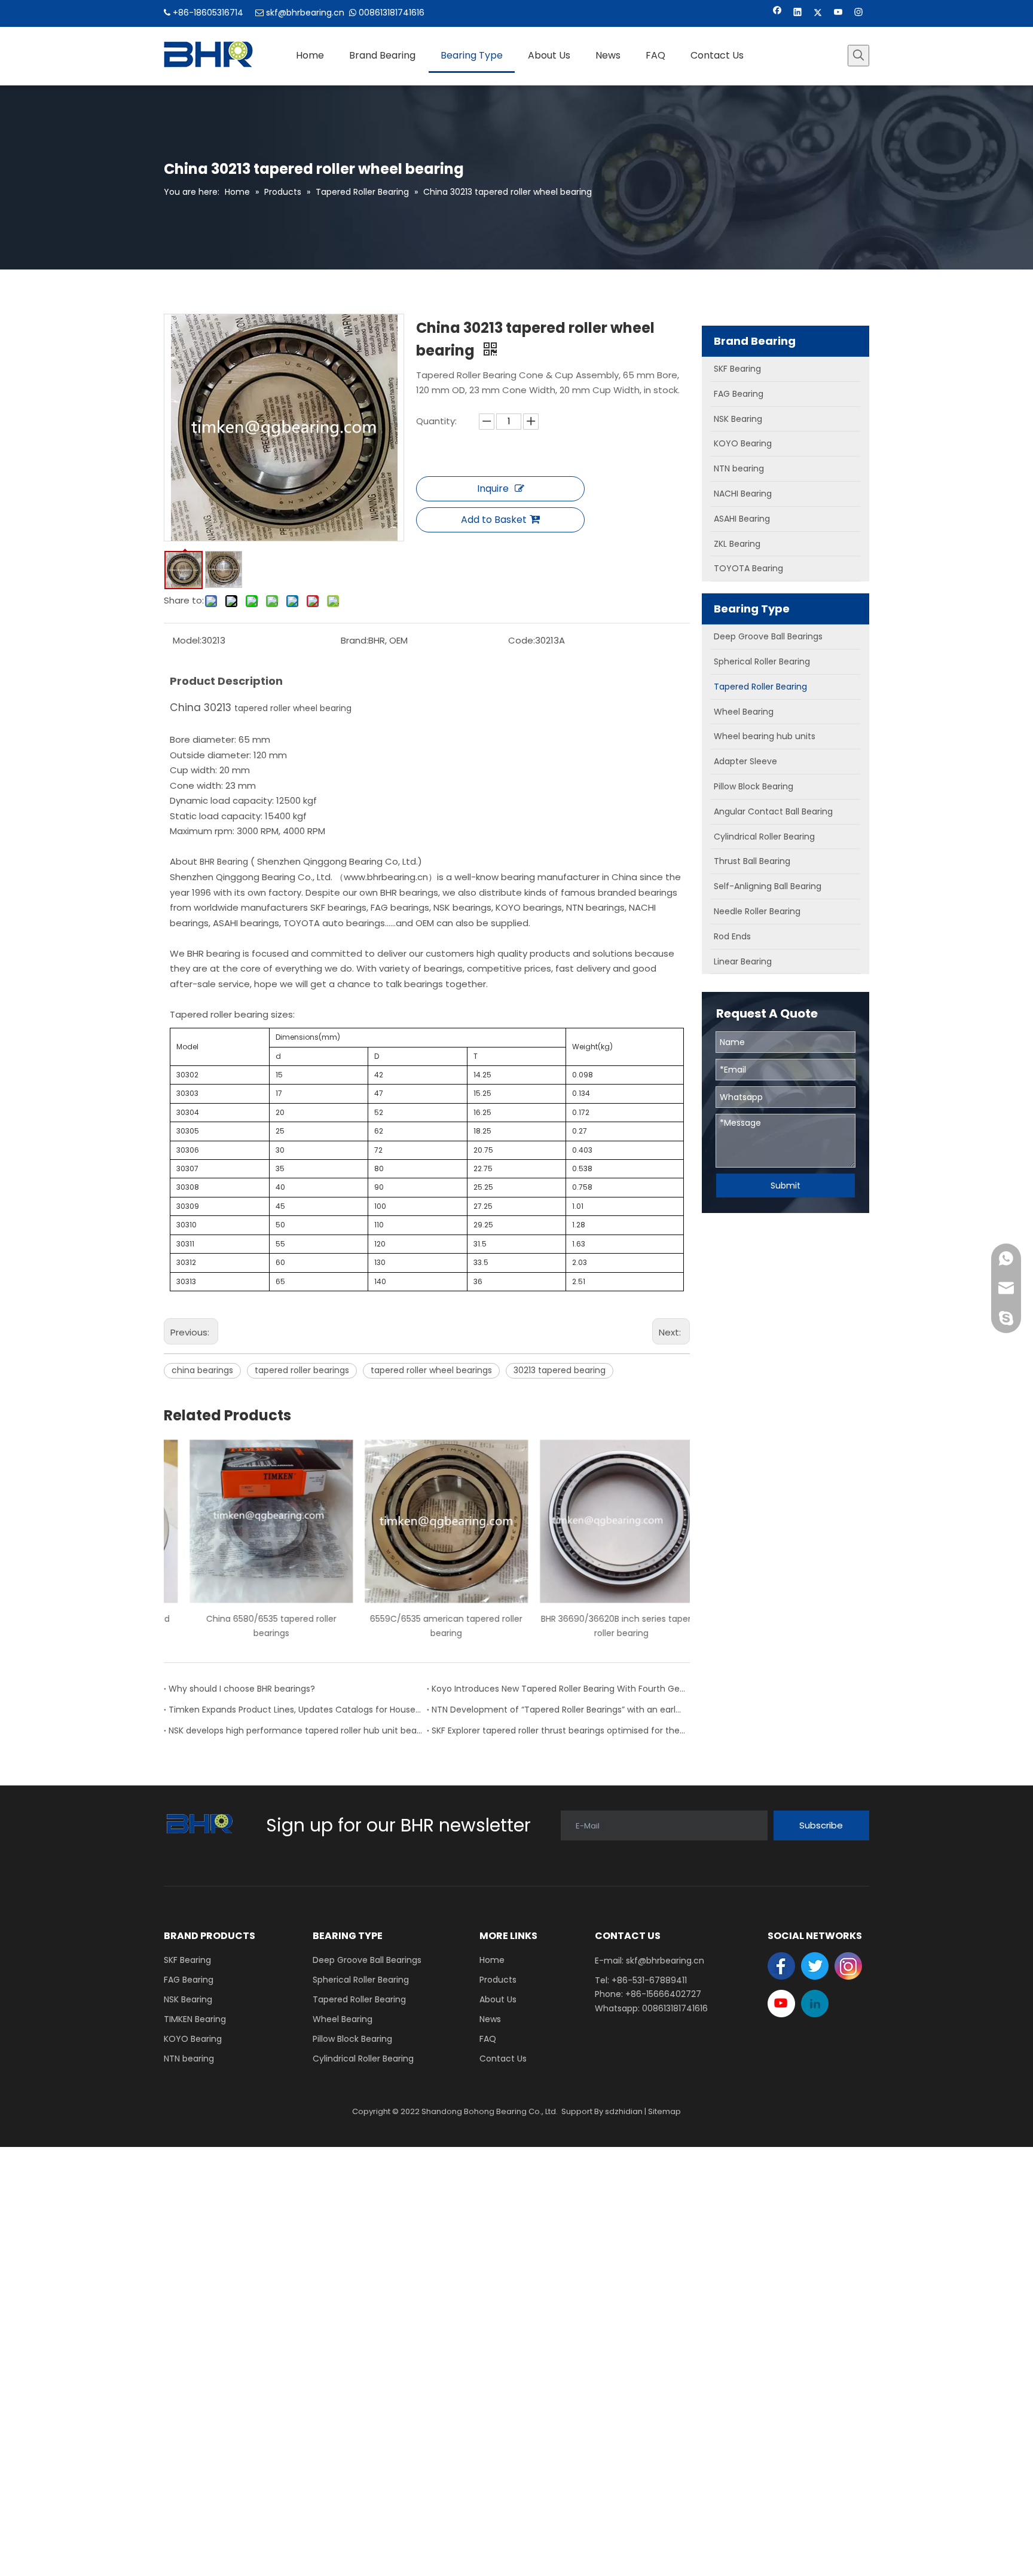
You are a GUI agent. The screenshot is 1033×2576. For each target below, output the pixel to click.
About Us (498, 1999)
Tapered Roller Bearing (359, 1999)
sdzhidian (624, 2111)
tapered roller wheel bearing (293, 708)
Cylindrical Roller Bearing (363, 2059)
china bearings (202, 1370)
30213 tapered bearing (560, 1370)
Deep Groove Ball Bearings (367, 1960)
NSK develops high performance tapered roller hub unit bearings (295, 1730)
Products (498, 1980)
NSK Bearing (188, 1999)
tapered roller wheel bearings (431, 1370)
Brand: (354, 640)
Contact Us (503, 2059)
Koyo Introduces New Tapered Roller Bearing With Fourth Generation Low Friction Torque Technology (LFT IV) (558, 1689)
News (490, 2019)
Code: (522, 640)
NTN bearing (189, 2059)
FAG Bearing (189, 1980)
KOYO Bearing (193, 2039)
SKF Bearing (187, 1960)
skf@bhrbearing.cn (305, 13)
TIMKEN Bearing (195, 2019)
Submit (786, 1186)
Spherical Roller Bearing (361, 1980)
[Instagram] (859, 13)
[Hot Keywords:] (858, 56)
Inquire (493, 488)
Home (492, 1960)
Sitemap (664, 2111)
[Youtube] (838, 13)
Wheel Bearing (343, 2019)
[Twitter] (818, 13)
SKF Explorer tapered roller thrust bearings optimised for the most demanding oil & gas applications (558, 1730)
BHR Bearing (225, 862)
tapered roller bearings (302, 1370)
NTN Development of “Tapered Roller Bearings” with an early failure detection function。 (558, 1710)
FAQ (488, 2039)
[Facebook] (777, 13)
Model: (187, 640)
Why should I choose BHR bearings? (242, 1689)
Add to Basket (494, 520)
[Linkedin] (798, 13)
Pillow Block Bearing (352, 2039)
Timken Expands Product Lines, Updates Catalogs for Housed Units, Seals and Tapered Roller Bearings (295, 1710)
